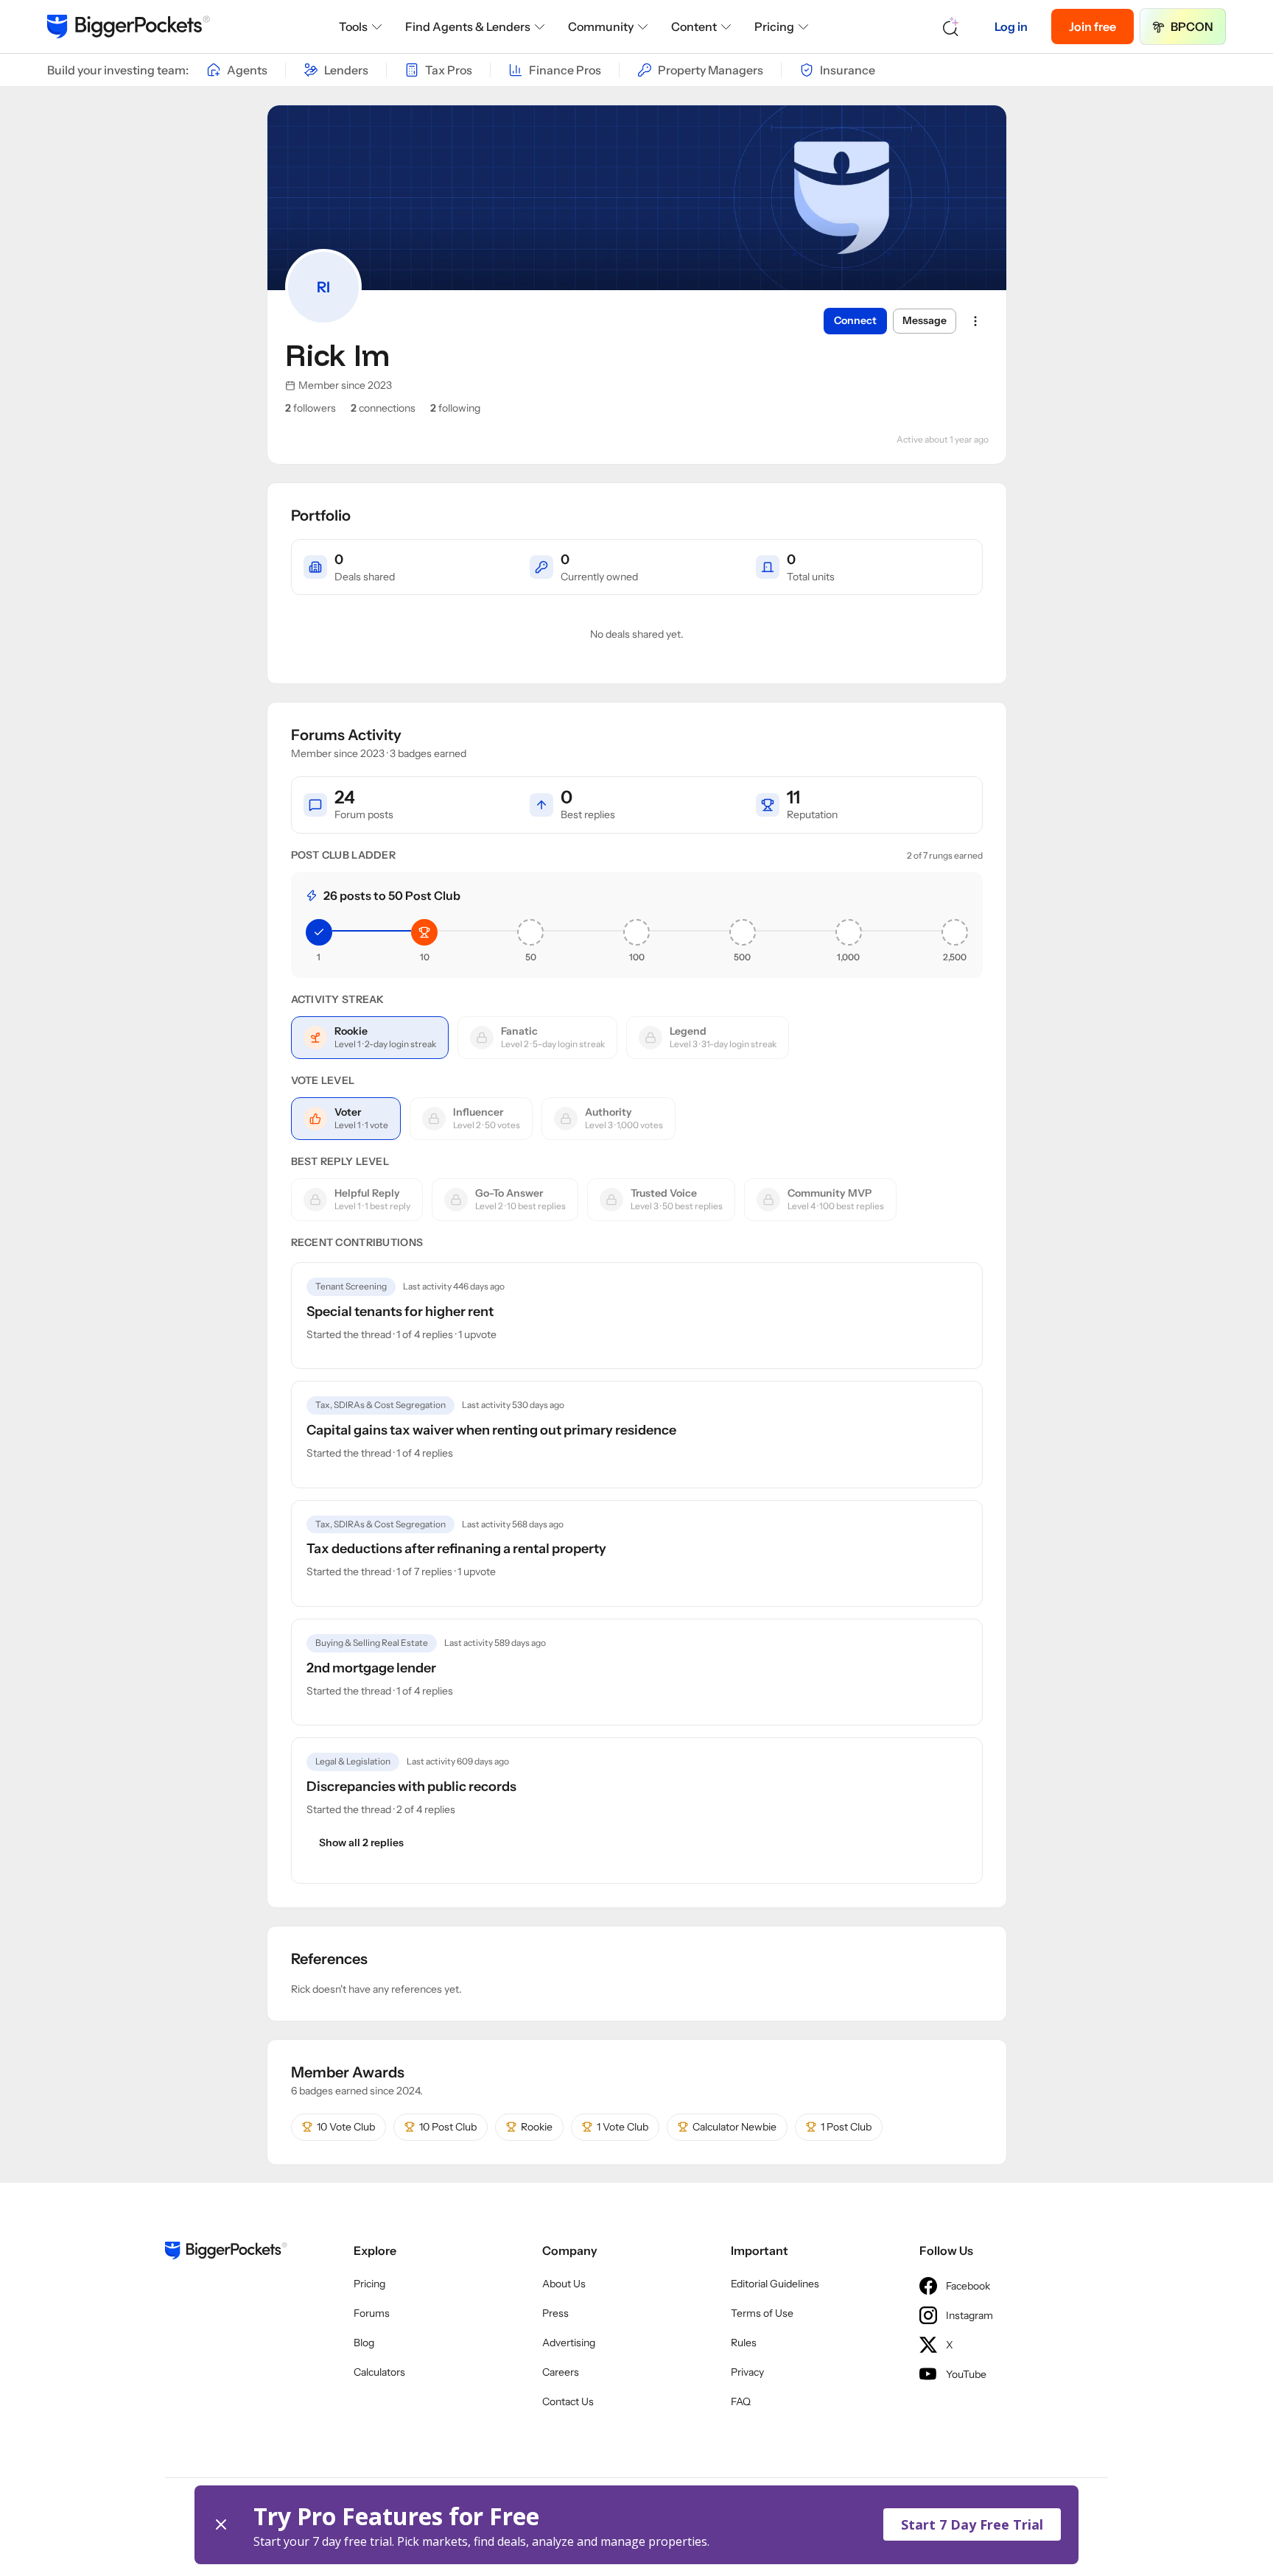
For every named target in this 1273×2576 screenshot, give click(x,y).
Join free (1093, 27)
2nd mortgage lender (371, 1668)
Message (925, 320)
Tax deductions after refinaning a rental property (456, 1549)
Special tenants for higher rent (400, 1312)
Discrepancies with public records (411, 1787)
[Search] (951, 27)
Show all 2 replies (361, 1843)
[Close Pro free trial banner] (221, 2525)
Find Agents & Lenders (468, 27)
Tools (353, 27)
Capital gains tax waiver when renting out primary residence (491, 1430)
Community (601, 27)
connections (383, 408)
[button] (636, 2525)
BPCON (1192, 27)
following (455, 408)
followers (311, 408)
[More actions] (975, 321)
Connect (855, 320)
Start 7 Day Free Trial (972, 2524)
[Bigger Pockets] (129, 27)
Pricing (774, 27)
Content (694, 27)
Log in (1011, 27)
